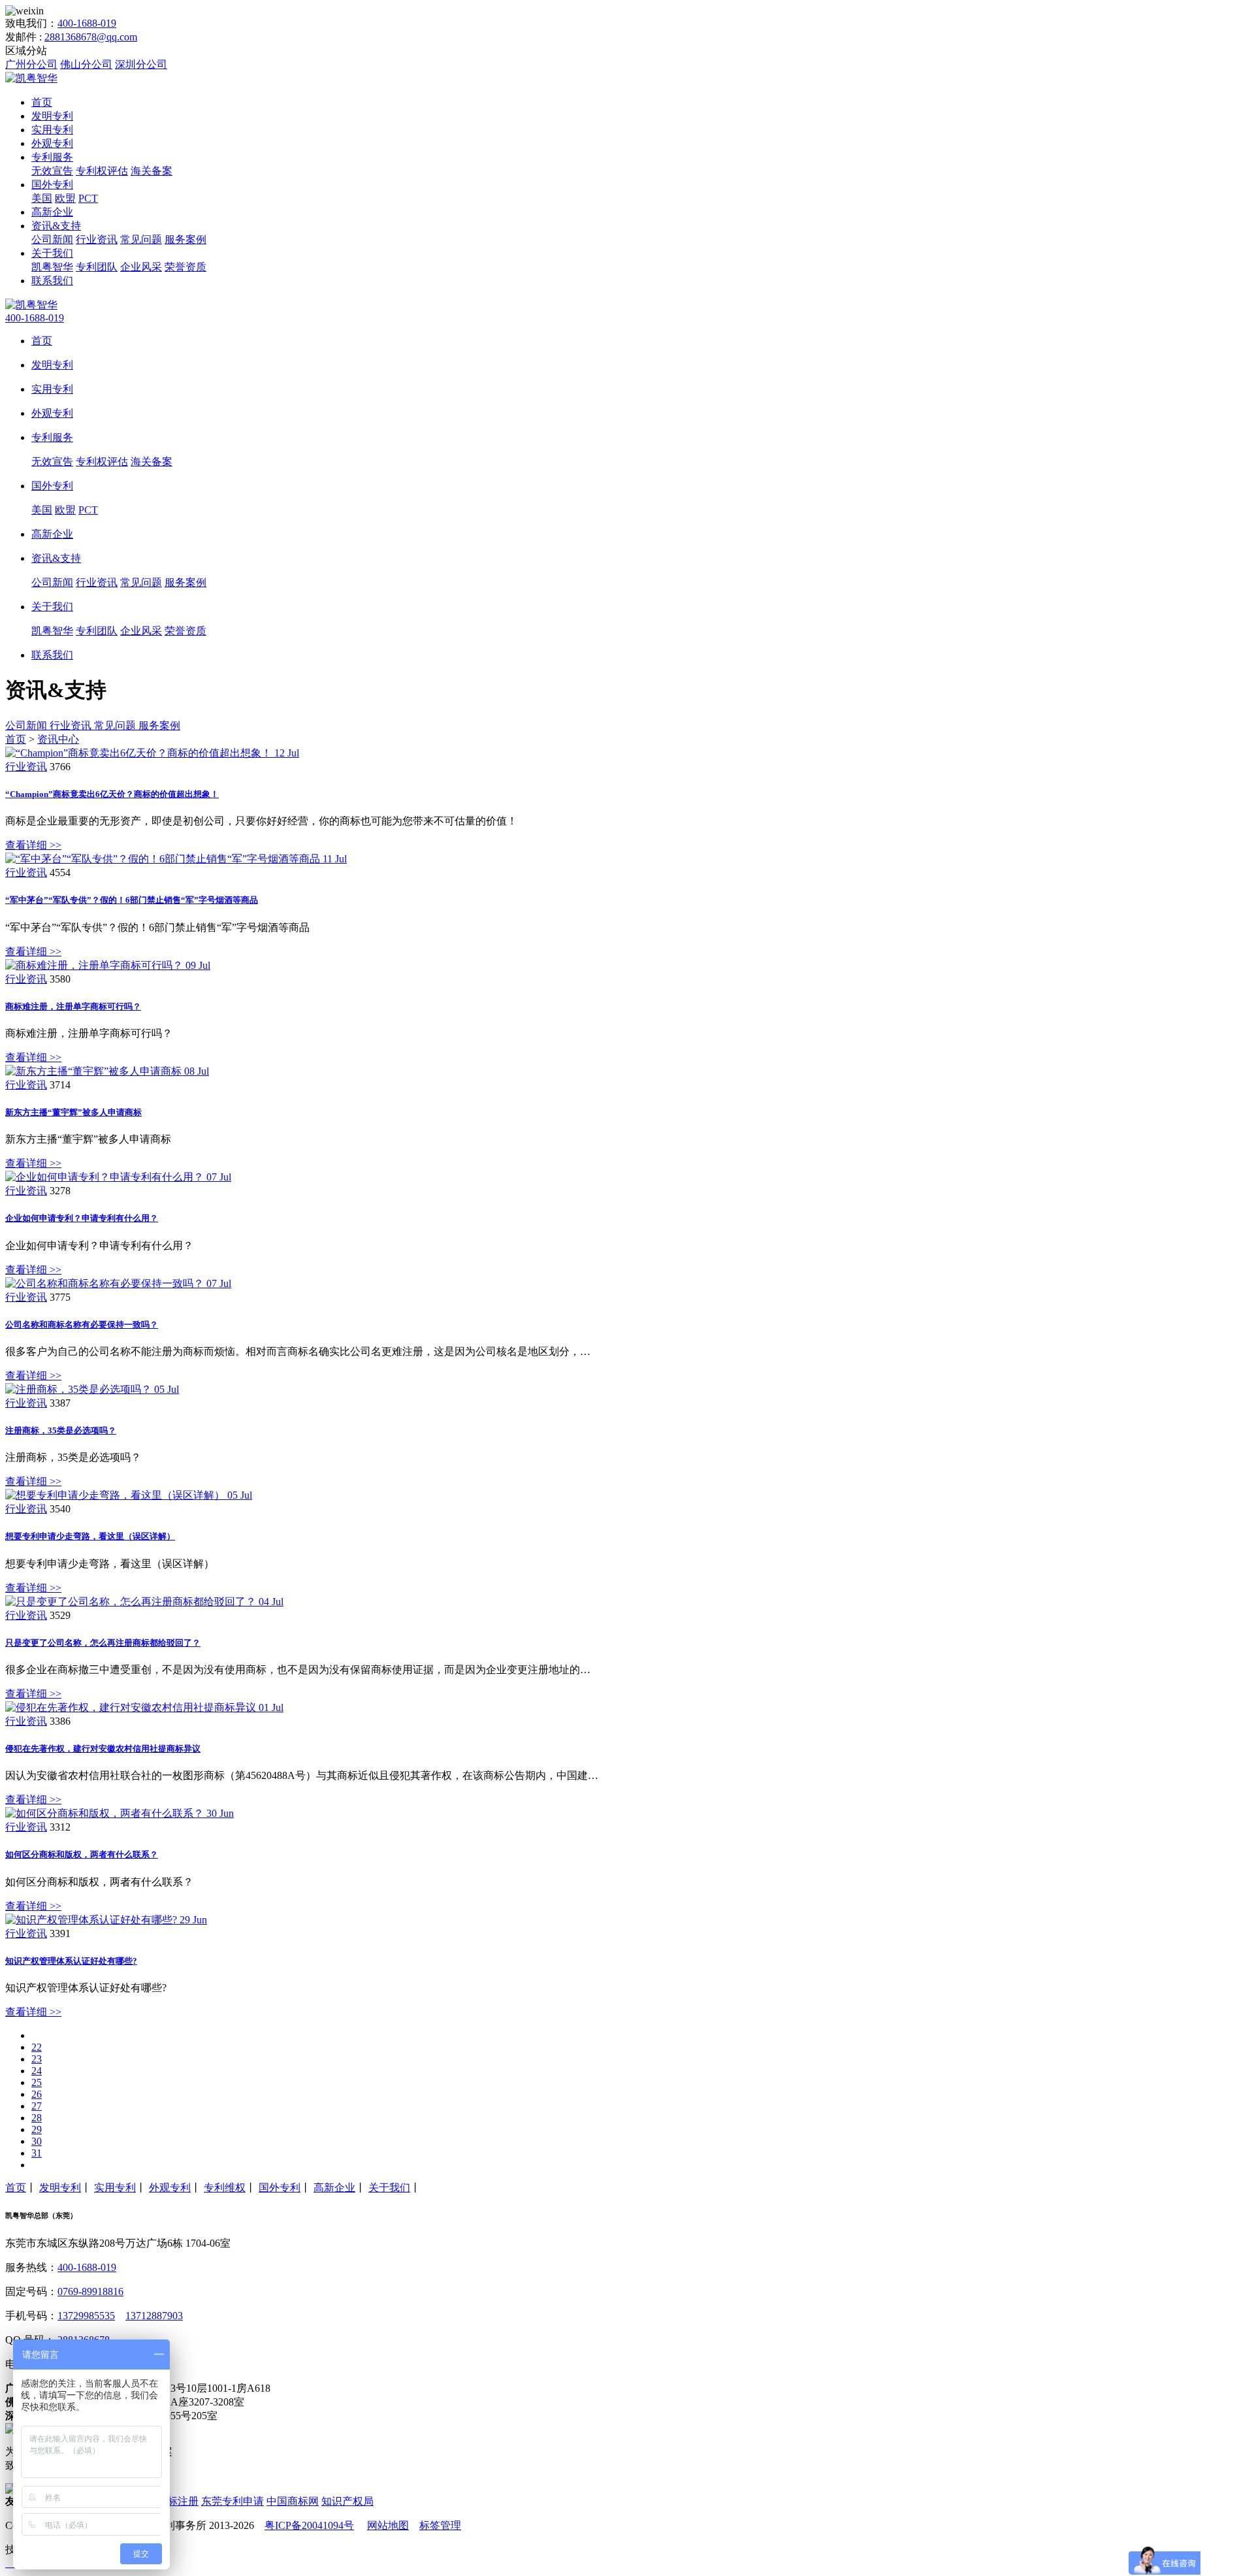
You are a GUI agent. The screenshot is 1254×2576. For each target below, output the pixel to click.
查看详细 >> (33, 845)
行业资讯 (97, 239)
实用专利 (52, 130)
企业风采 (141, 267)
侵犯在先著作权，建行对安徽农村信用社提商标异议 (103, 1749)
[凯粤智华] (31, 78)
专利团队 (97, 267)
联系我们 (52, 281)
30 (37, 2141)
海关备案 (152, 171)
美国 (42, 198)
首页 (42, 102)
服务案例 (185, 239)
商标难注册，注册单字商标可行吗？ (73, 1006)
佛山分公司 (86, 64)
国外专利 (52, 185)
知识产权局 (347, 2501)
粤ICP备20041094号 (309, 2525)
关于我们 (52, 253)
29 (37, 2129)
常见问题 (141, 239)
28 (37, 2118)
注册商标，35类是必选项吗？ (61, 1430)
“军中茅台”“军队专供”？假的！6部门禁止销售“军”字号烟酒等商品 (132, 900)
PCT (88, 198)
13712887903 (154, 2316)
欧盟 (65, 198)
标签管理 (440, 2525)
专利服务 (52, 157)
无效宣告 (52, 171)
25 (37, 2082)
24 (37, 2071)
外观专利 (52, 143)
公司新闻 (52, 239)
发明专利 (52, 116)
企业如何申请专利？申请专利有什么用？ (82, 1218)
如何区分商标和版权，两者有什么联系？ (82, 1854)
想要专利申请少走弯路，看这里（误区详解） (90, 1536)
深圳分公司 (141, 64)
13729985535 (86, 2316)
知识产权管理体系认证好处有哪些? (71, 1961)
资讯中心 (58, 739)
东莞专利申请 (233, 2501)
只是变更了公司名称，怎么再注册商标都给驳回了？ (103, 1643)
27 (37, 2106)
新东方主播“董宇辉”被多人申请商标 (73, 1112)
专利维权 (225, 2188)
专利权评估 (102, 171)
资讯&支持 (56, 226)
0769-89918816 (90, 2291)
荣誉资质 (185, 267)
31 (37, 2153)
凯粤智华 (52, 267)
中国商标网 (293, 2501)
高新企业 (52, 212)
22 (37, 2047)
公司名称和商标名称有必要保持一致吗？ (82, 1325)
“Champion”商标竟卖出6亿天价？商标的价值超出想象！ (112, 794)
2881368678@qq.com (91, 37)
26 (37, 2094)
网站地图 (388, 2525)
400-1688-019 (87, 23)
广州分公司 (31, 64)
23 (37, 2059)
